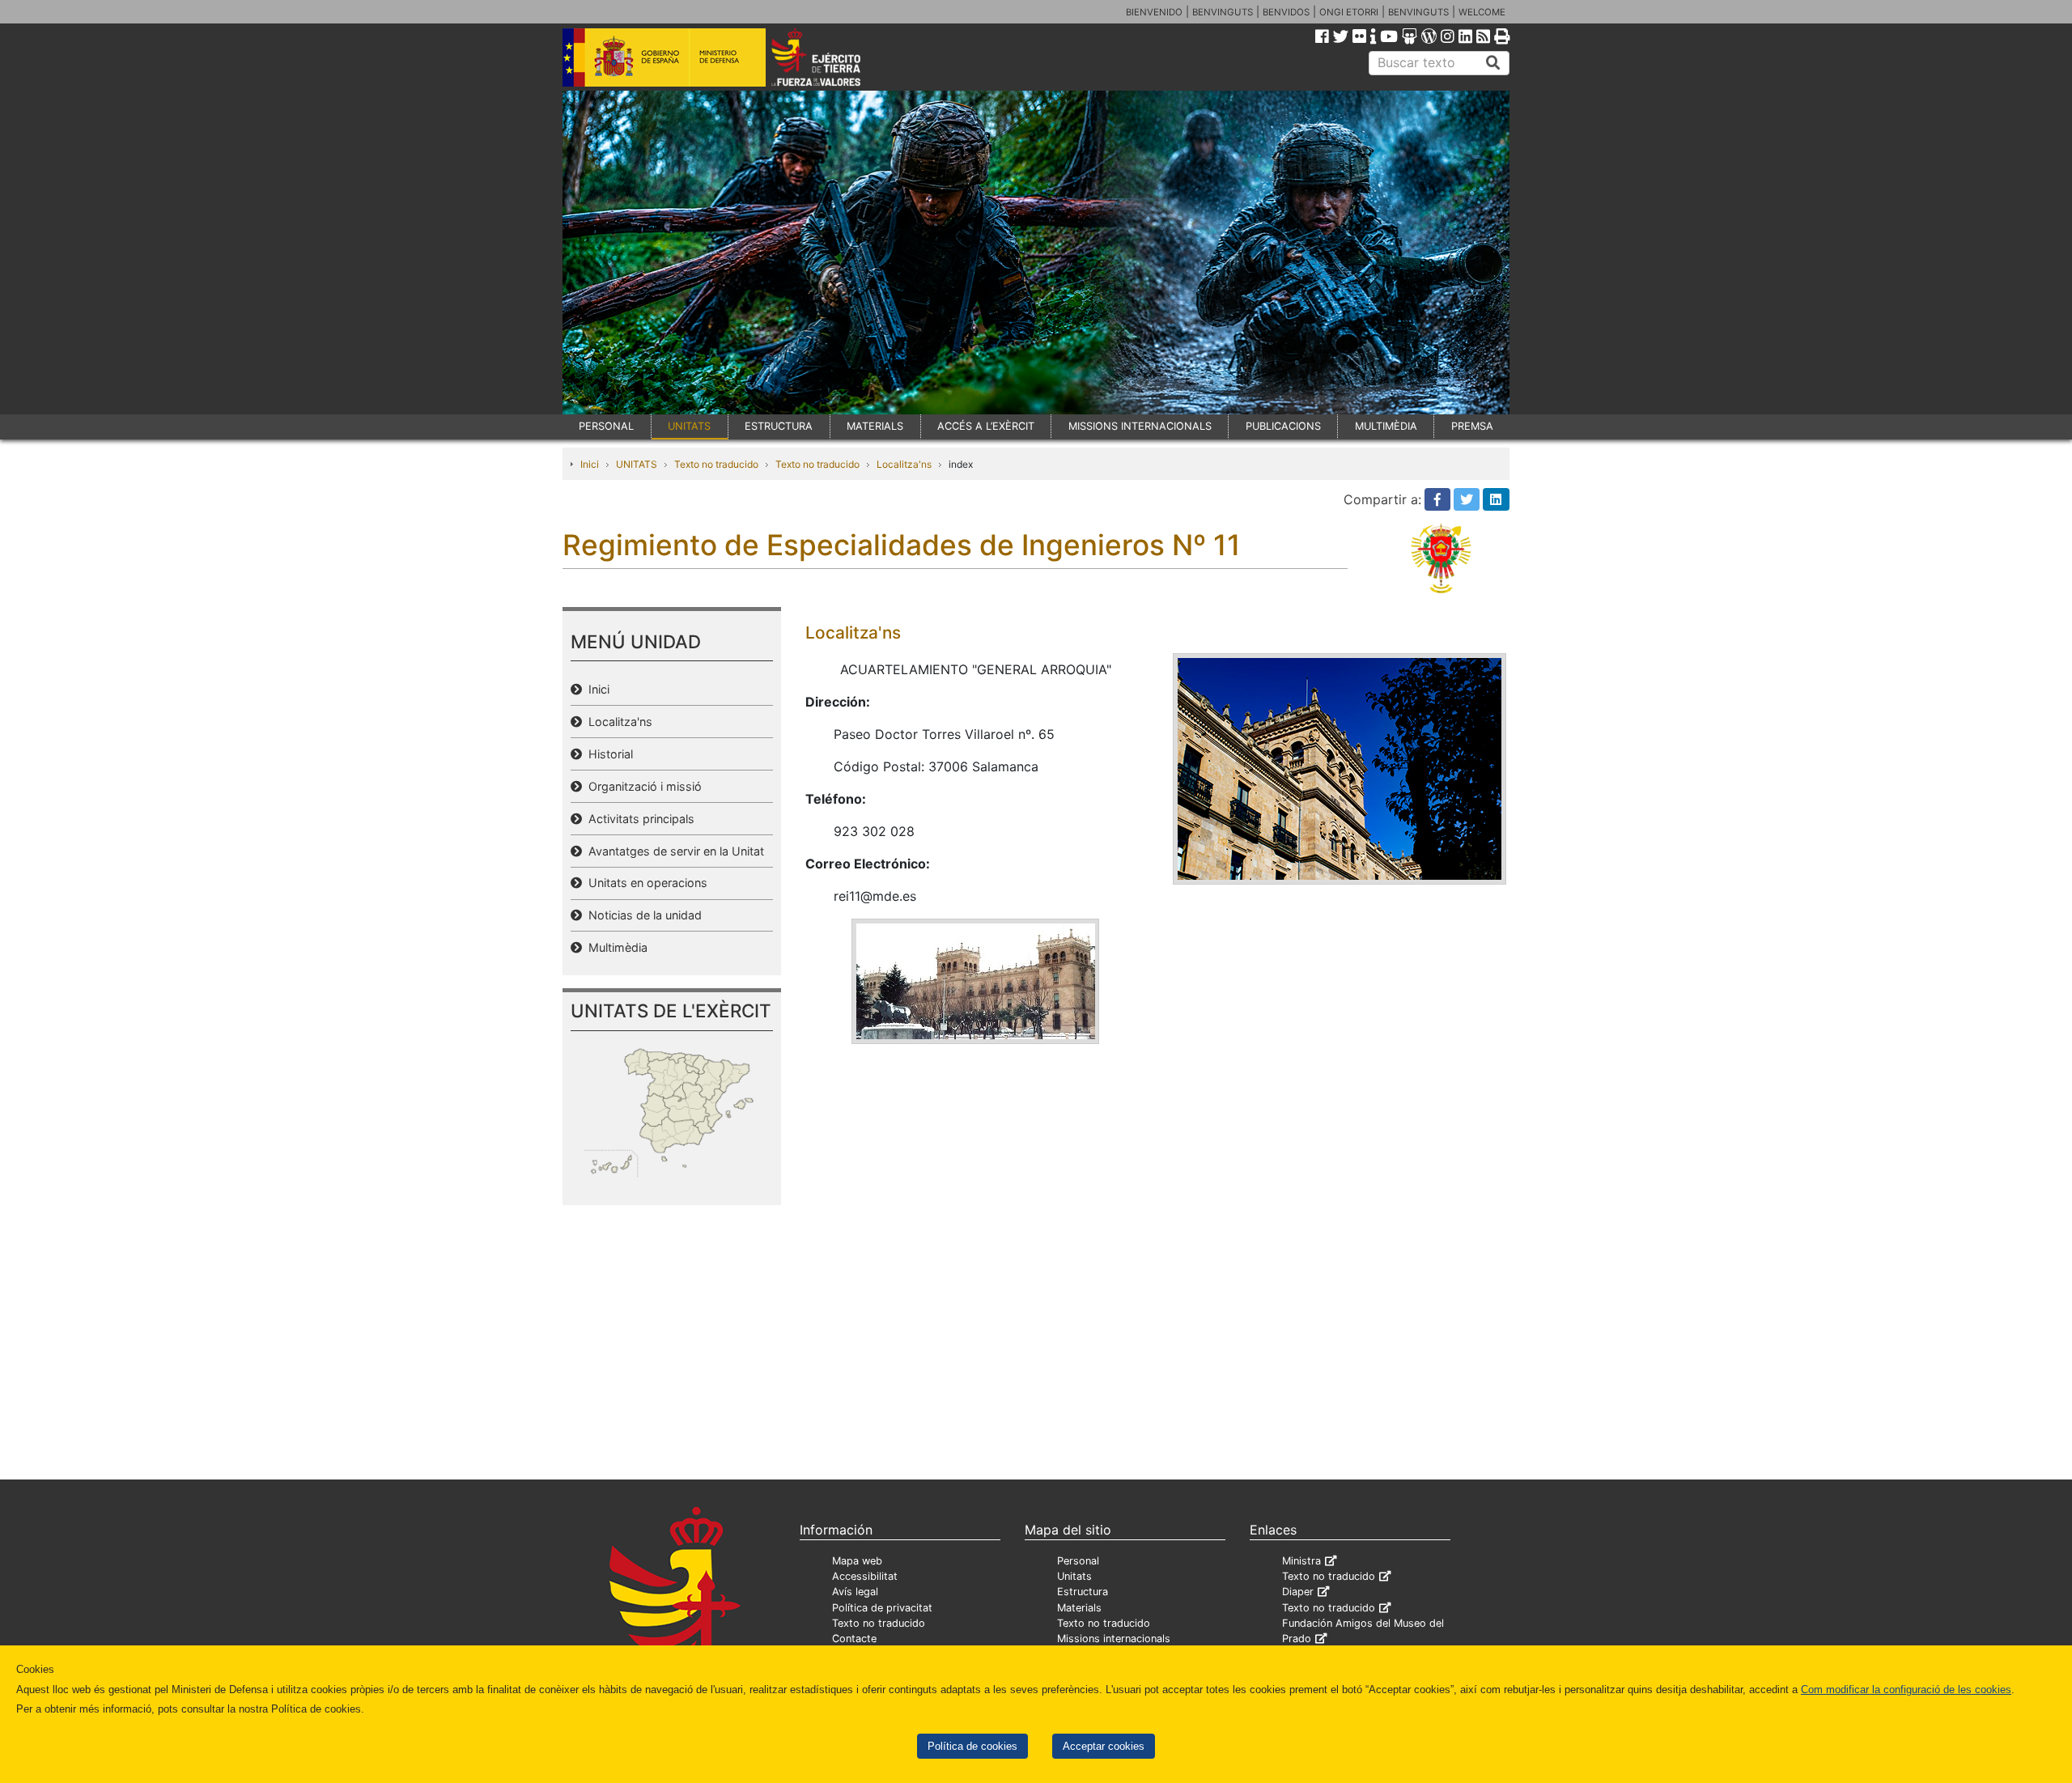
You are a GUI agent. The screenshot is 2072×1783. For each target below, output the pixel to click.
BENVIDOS (1286, 12)
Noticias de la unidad (642, 915)
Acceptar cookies (1104, 1746)
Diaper (1298, 1592)
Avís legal (855, 1592)
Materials (1079, 1608)
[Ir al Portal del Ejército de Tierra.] (834, 56)
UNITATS (689, 426)
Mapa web (857, 1561)
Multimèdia (615, 947)
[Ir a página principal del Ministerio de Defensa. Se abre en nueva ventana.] (664, 56)
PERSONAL (606, 426)
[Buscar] (1493, 63)
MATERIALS (875, 426)
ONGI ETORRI (1349, 12)
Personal (1078, 1561)
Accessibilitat (865, 1576)
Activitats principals (638, 819)
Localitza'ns (904, 464)
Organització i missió (642, 786)
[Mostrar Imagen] (976, 980)
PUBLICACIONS (1283, 426)
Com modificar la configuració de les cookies (1906, 1690)
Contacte (854, 1639)
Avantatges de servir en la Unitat (673, 851)
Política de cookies (972, 1746)
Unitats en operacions (645, 883)
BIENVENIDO (1154, 12)
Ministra (1301, 1561)
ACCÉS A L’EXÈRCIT (986, 426)
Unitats (1074, 1576)
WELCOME (1482, 12)
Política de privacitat (882, 1608)
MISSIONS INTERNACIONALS (1140, 426)
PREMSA (1472, 426)
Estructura (1083, 1592)
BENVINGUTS (1223, 12)
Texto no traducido (716, 464)
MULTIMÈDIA (1386, 426)
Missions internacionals (1114, 1639)
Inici (590, 464)
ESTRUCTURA (779, 426)
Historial (607, 754)
